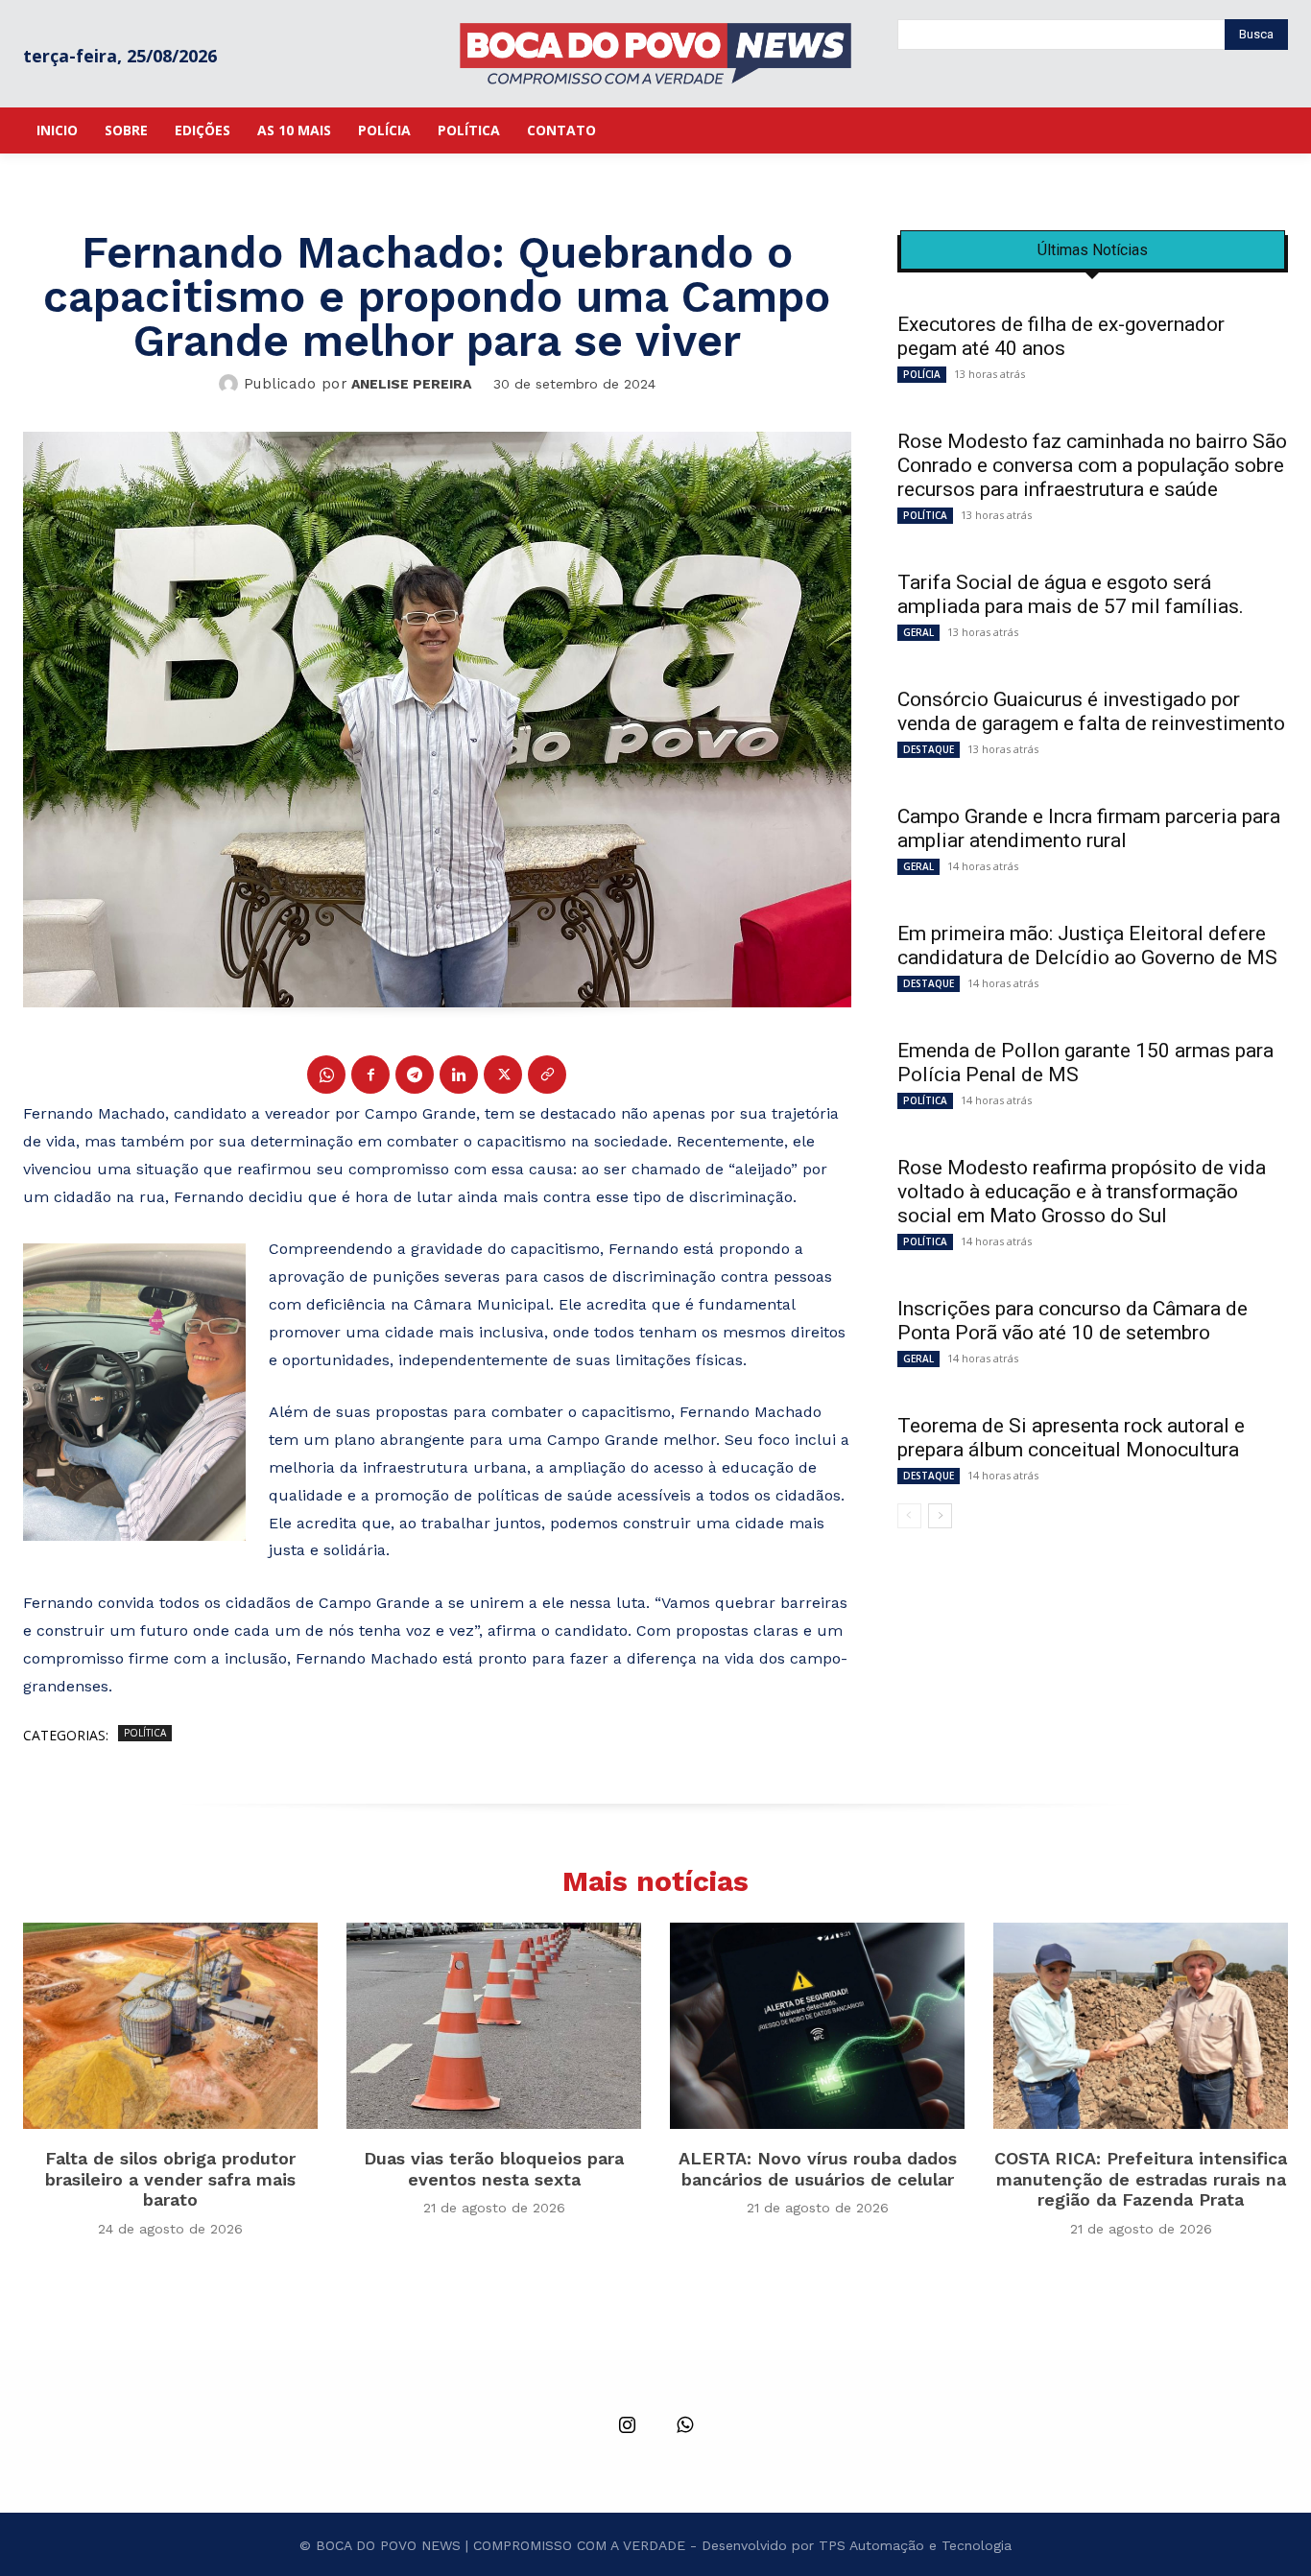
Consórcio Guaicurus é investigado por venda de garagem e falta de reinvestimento (1091, 711)
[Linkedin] (459, 1075)
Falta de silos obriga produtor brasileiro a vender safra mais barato (170, 2179)
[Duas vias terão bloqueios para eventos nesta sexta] (494, 2026)
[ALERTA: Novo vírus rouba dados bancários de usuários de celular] (817, 2026)
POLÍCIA (922, 374)
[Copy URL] (547, 1075)
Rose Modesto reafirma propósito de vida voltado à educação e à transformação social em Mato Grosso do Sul (1082, 1192)
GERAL (918, 632)
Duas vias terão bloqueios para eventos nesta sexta (494, 2169)
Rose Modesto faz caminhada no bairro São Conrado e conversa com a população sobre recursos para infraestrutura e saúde (1092, 465)
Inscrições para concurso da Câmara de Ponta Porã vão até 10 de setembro (1073, 1321)
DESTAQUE (929, 749)
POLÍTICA (145, 1733)
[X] (503, 1075)
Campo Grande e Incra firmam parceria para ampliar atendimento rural (1089, 828)
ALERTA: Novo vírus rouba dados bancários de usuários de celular (818, 2169)
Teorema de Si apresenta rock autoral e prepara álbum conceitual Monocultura (1071, 1438)
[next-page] (940, 1516)
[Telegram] (415, 1075)
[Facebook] (370, 1075)
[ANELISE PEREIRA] (231, 384)
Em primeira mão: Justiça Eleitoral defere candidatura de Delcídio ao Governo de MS (1087, 945)
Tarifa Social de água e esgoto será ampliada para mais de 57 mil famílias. (1071, 594)
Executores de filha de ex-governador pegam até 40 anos (1061, 336)
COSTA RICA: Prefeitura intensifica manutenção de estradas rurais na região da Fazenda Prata (1141, 2179)
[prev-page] (909, 1516)
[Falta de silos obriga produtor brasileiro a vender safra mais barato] (170, 2026)
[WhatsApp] (326, 1075)
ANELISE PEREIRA (411, 384)
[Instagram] (627, 2426)
